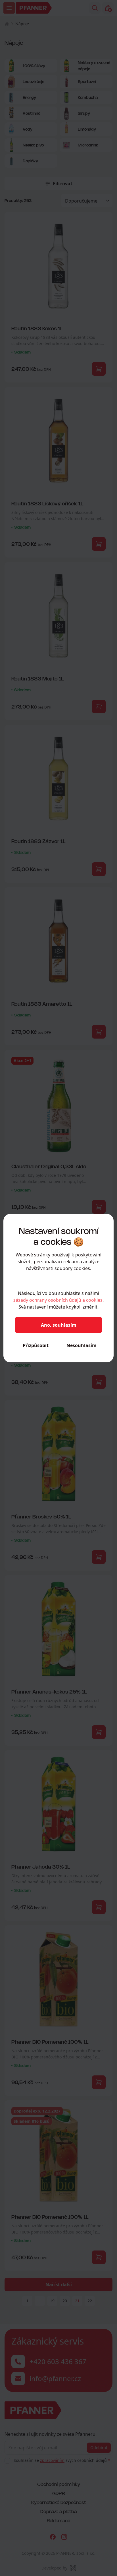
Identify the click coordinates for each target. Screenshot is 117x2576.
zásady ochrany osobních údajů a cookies (58, 1300)
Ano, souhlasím (59, 1325)
